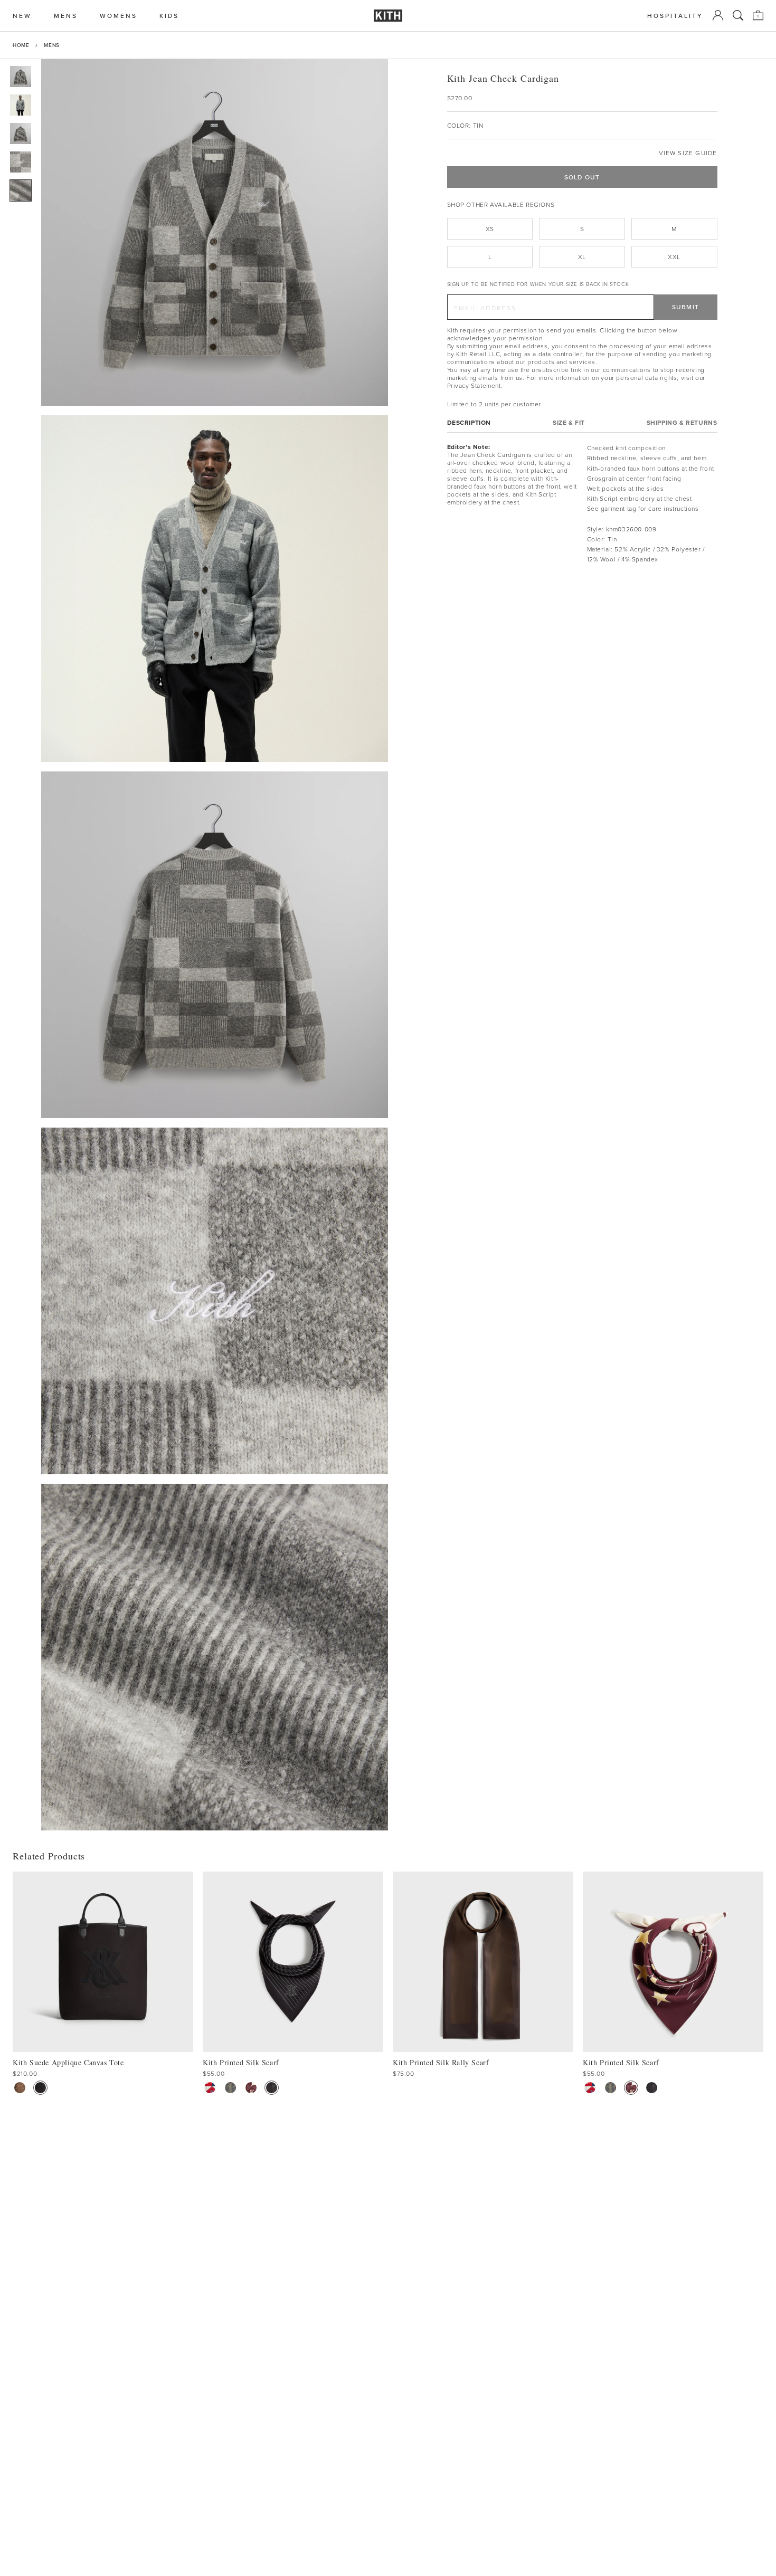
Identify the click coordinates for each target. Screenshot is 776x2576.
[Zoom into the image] (215, 232)
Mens (51, 45)
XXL (674, 257)
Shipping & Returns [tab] (682, 422)
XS (490, 229)
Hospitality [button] (675, 16)
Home (21, 45)
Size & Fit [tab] (569, 422)
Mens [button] (66, 16)
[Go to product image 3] (21, 133)
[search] (738, 15)
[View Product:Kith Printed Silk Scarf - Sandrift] (210, 2088)
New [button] (22, 16)
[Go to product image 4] (21, 162)
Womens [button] (119, 16)
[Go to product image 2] (21, 105)
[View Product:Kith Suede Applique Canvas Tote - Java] (20, 2088)
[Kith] (388, 16)
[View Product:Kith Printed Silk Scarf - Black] (272, 2088)
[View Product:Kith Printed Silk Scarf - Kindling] (230, 2088)
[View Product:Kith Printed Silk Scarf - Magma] (251, 2088)
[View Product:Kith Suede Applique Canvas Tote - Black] (40, 2088)
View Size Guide (688, 153)
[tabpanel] (582, 503)
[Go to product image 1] (21, 77)
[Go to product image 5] (21, 190)
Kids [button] (169, 16)
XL (582, 257)
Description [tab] (469, 422)
